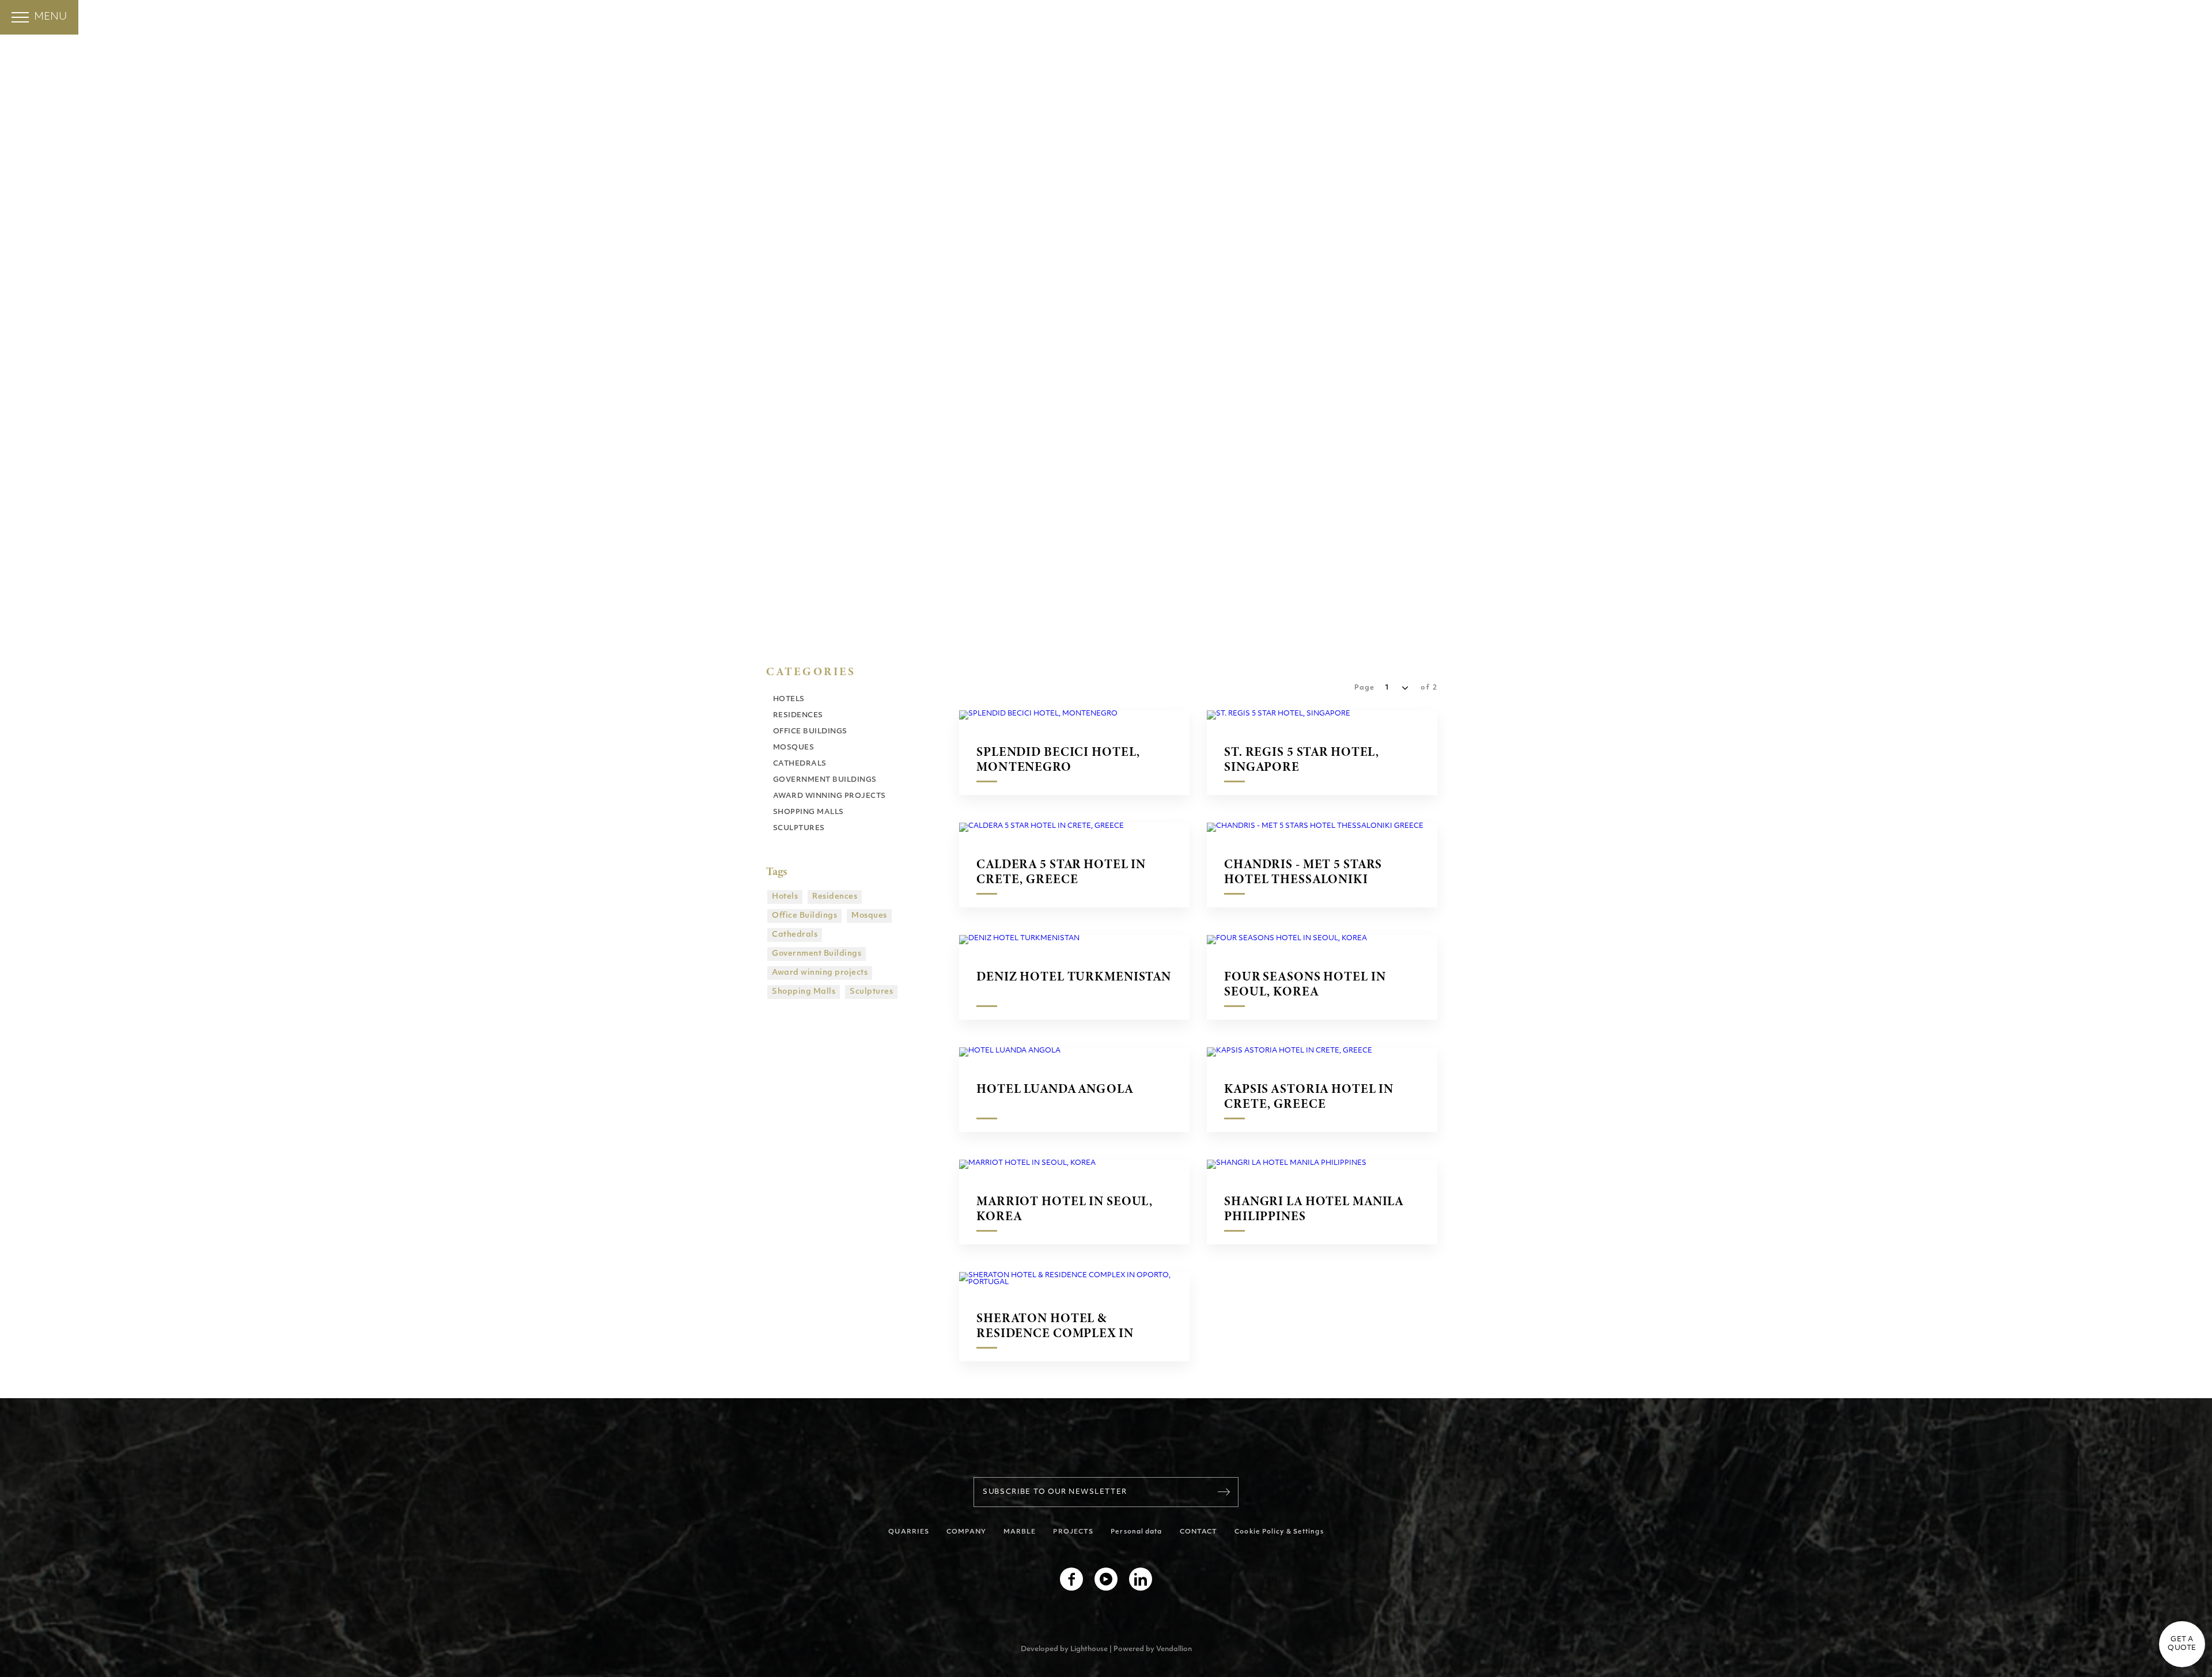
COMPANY (966, 1532)
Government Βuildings (817, 954)
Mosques (869, 916)
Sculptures (871, 992)
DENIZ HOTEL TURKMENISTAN (1074, 977)
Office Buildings (804, 916)
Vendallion (1174, 1649)
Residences (835, 897)
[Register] (1224, 1492)
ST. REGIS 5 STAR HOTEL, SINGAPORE (1302, 759)
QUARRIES (909, 1532)
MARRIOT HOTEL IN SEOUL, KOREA (1065, 1209)
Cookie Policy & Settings (1279, 1532)
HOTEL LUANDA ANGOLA (1055, 1089)
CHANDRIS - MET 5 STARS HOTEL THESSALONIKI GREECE (1303, 872)
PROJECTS (1073, 1532)
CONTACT (1199, 1532)
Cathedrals (795, 935)
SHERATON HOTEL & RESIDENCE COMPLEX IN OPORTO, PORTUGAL (1055, 1326)
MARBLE (1020, 1532)
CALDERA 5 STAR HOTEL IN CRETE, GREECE (1061, 872)
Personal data (1136, 1532)
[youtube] (1106, 1579)
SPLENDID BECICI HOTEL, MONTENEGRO (1058, 759)
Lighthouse (1089, 1649)
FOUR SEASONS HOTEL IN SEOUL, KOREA (1305, 984)
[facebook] (1071, 1579)
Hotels (785, 897)
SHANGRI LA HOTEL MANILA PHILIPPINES (1314, 1209)
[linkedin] (1141, 1579)
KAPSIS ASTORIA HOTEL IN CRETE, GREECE (1309, 1096)
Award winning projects (820, 973)
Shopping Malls (804, 992)
